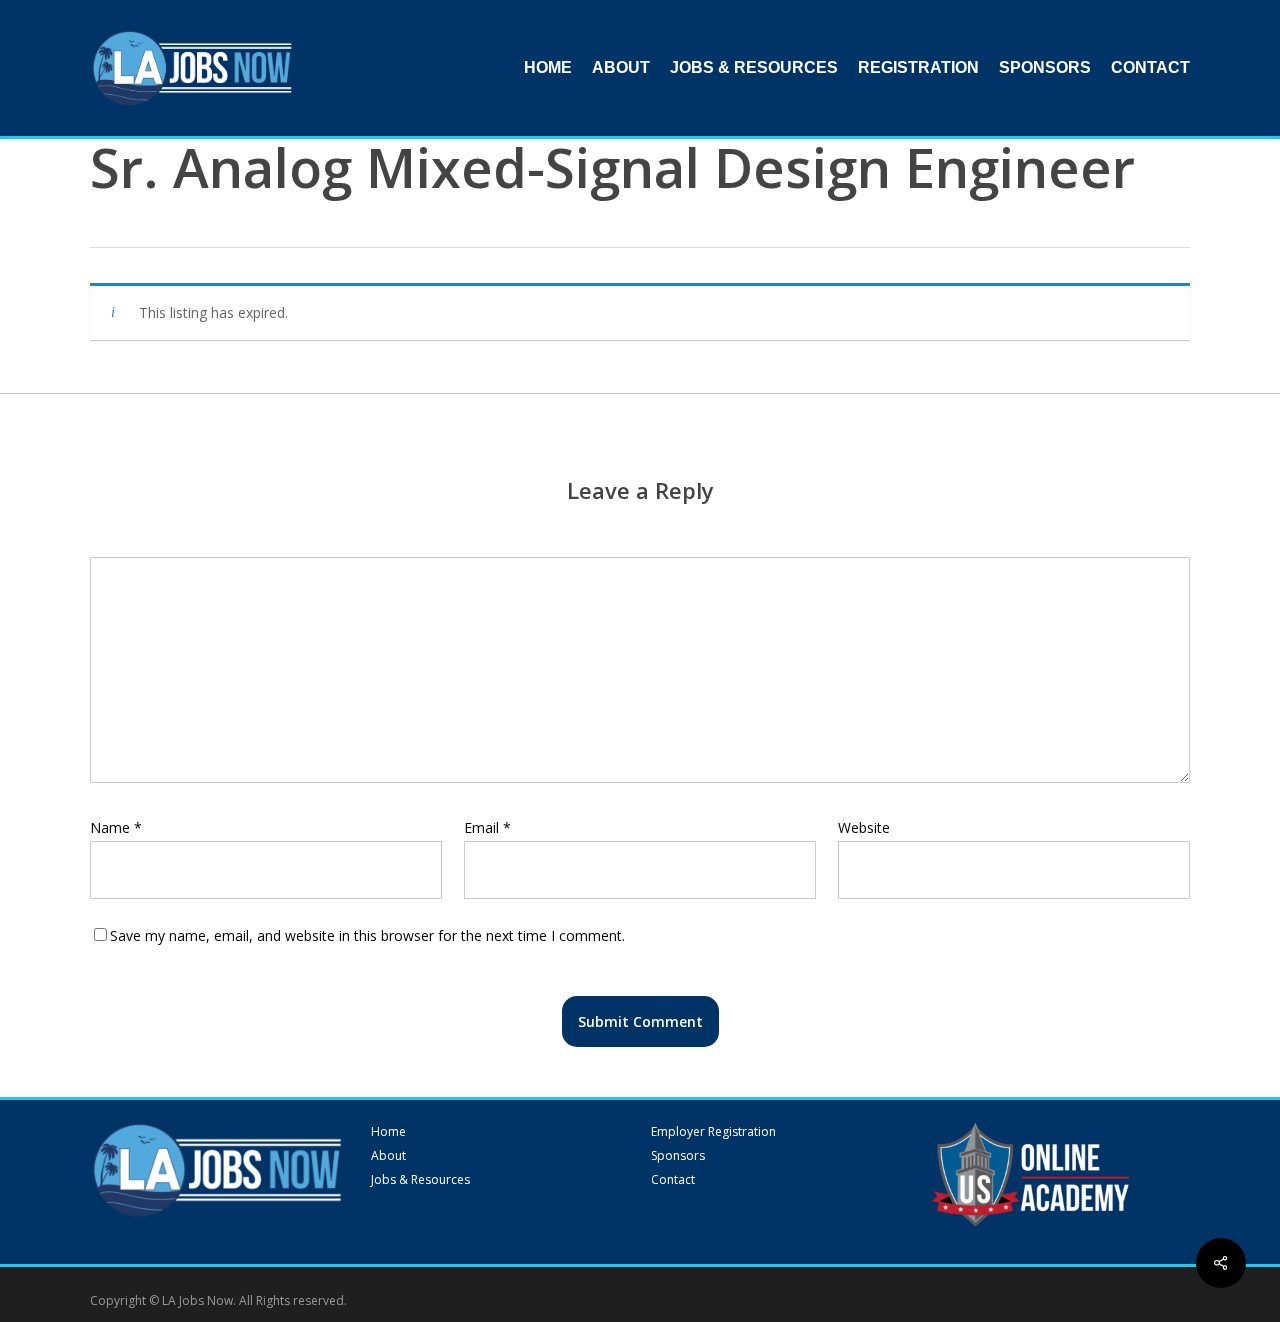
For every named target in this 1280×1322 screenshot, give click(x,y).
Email (487, 827)
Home (388, 1132)
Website (864, 827)
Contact (673, 1180)
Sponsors (678, 1156)
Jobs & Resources (420, 1180)
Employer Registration (713, 1132)
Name (116, 827)
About (388, 1156)
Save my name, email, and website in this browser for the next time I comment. (367, 935)
